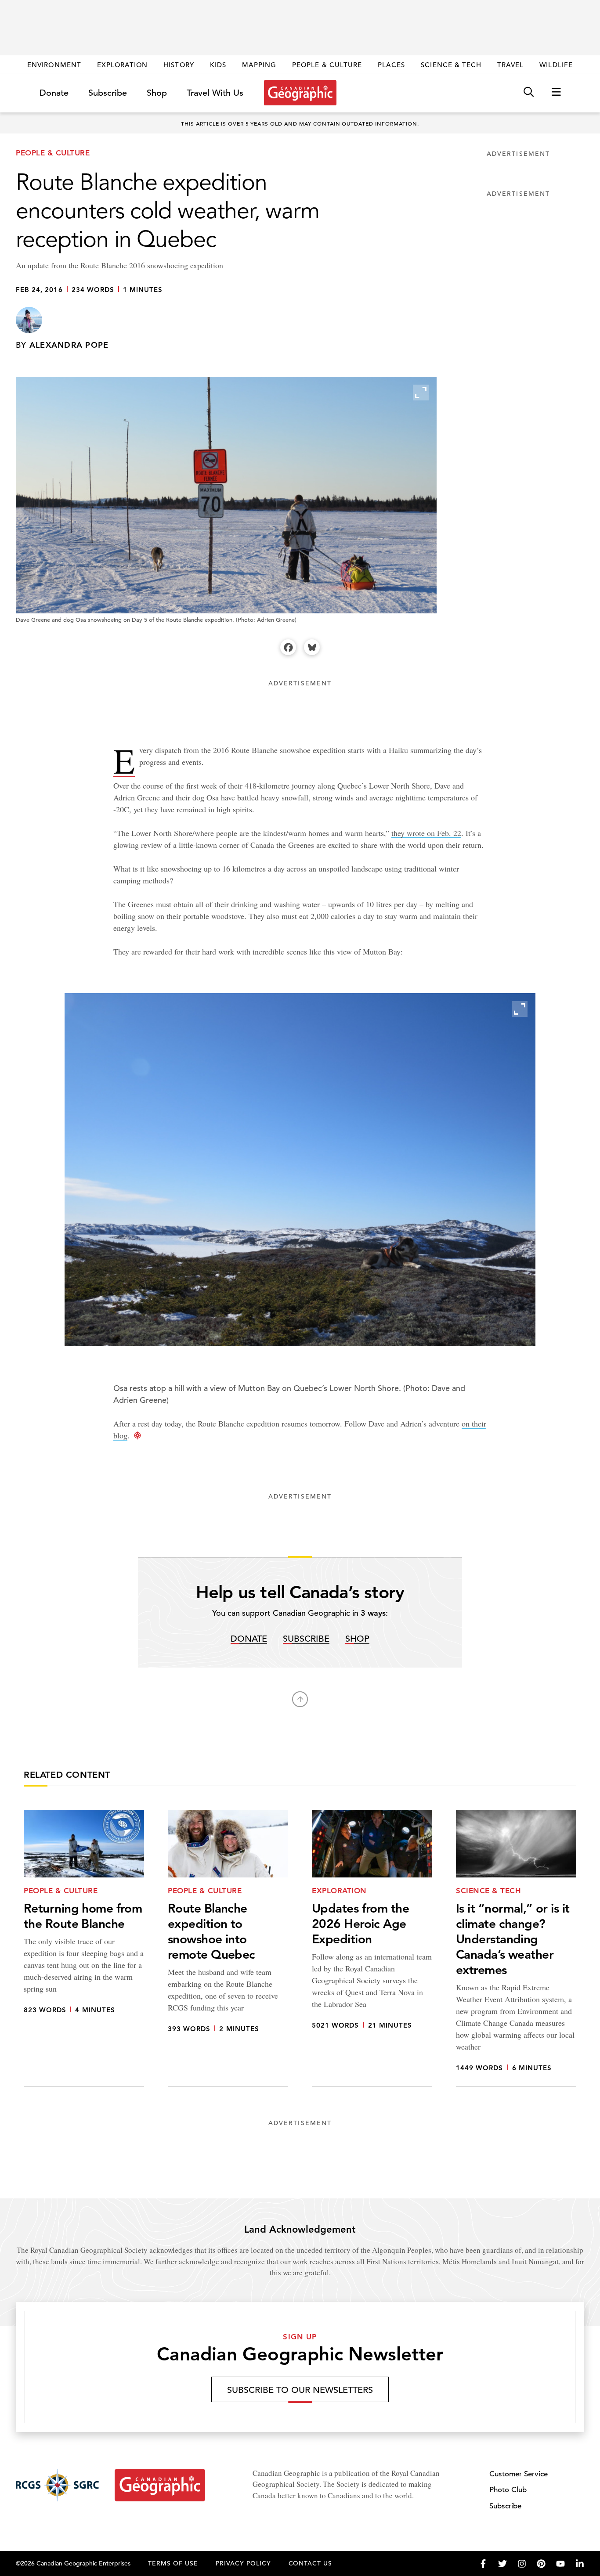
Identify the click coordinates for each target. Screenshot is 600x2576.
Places (391, 65)
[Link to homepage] (300, 93)
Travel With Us (215, 93)
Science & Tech (451, 65)
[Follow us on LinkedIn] (580, 2564)
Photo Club (508, 2490)
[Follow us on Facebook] (483, 2564)
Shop (157, 93)
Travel (510, 65)
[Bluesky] (312, 647)
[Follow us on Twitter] (502, 2564)
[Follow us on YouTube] (560, 2564)
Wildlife (556, 65)
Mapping (259, 65)
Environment (54, 65)
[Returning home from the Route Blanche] (84, 1949)
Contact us (311, 2563)
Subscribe (108, 93)
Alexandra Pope (69, 345)
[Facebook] (288, 647)
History (179, 65)
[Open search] (529, 92)
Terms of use (173, 2563)
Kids (218, 65)
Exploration (123, 65)
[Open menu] (556, 92)
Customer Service (519, 2474)
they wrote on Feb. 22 (426, 833)
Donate (54, 93)
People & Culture (327, 65)
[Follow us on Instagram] (522, 2564)
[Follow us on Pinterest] (541, 2564)
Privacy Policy (243, 2563)
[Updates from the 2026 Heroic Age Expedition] (372, 1949)
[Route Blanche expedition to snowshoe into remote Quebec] (228, 1949)
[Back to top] (300, 1699)
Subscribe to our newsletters (300, 2390)
